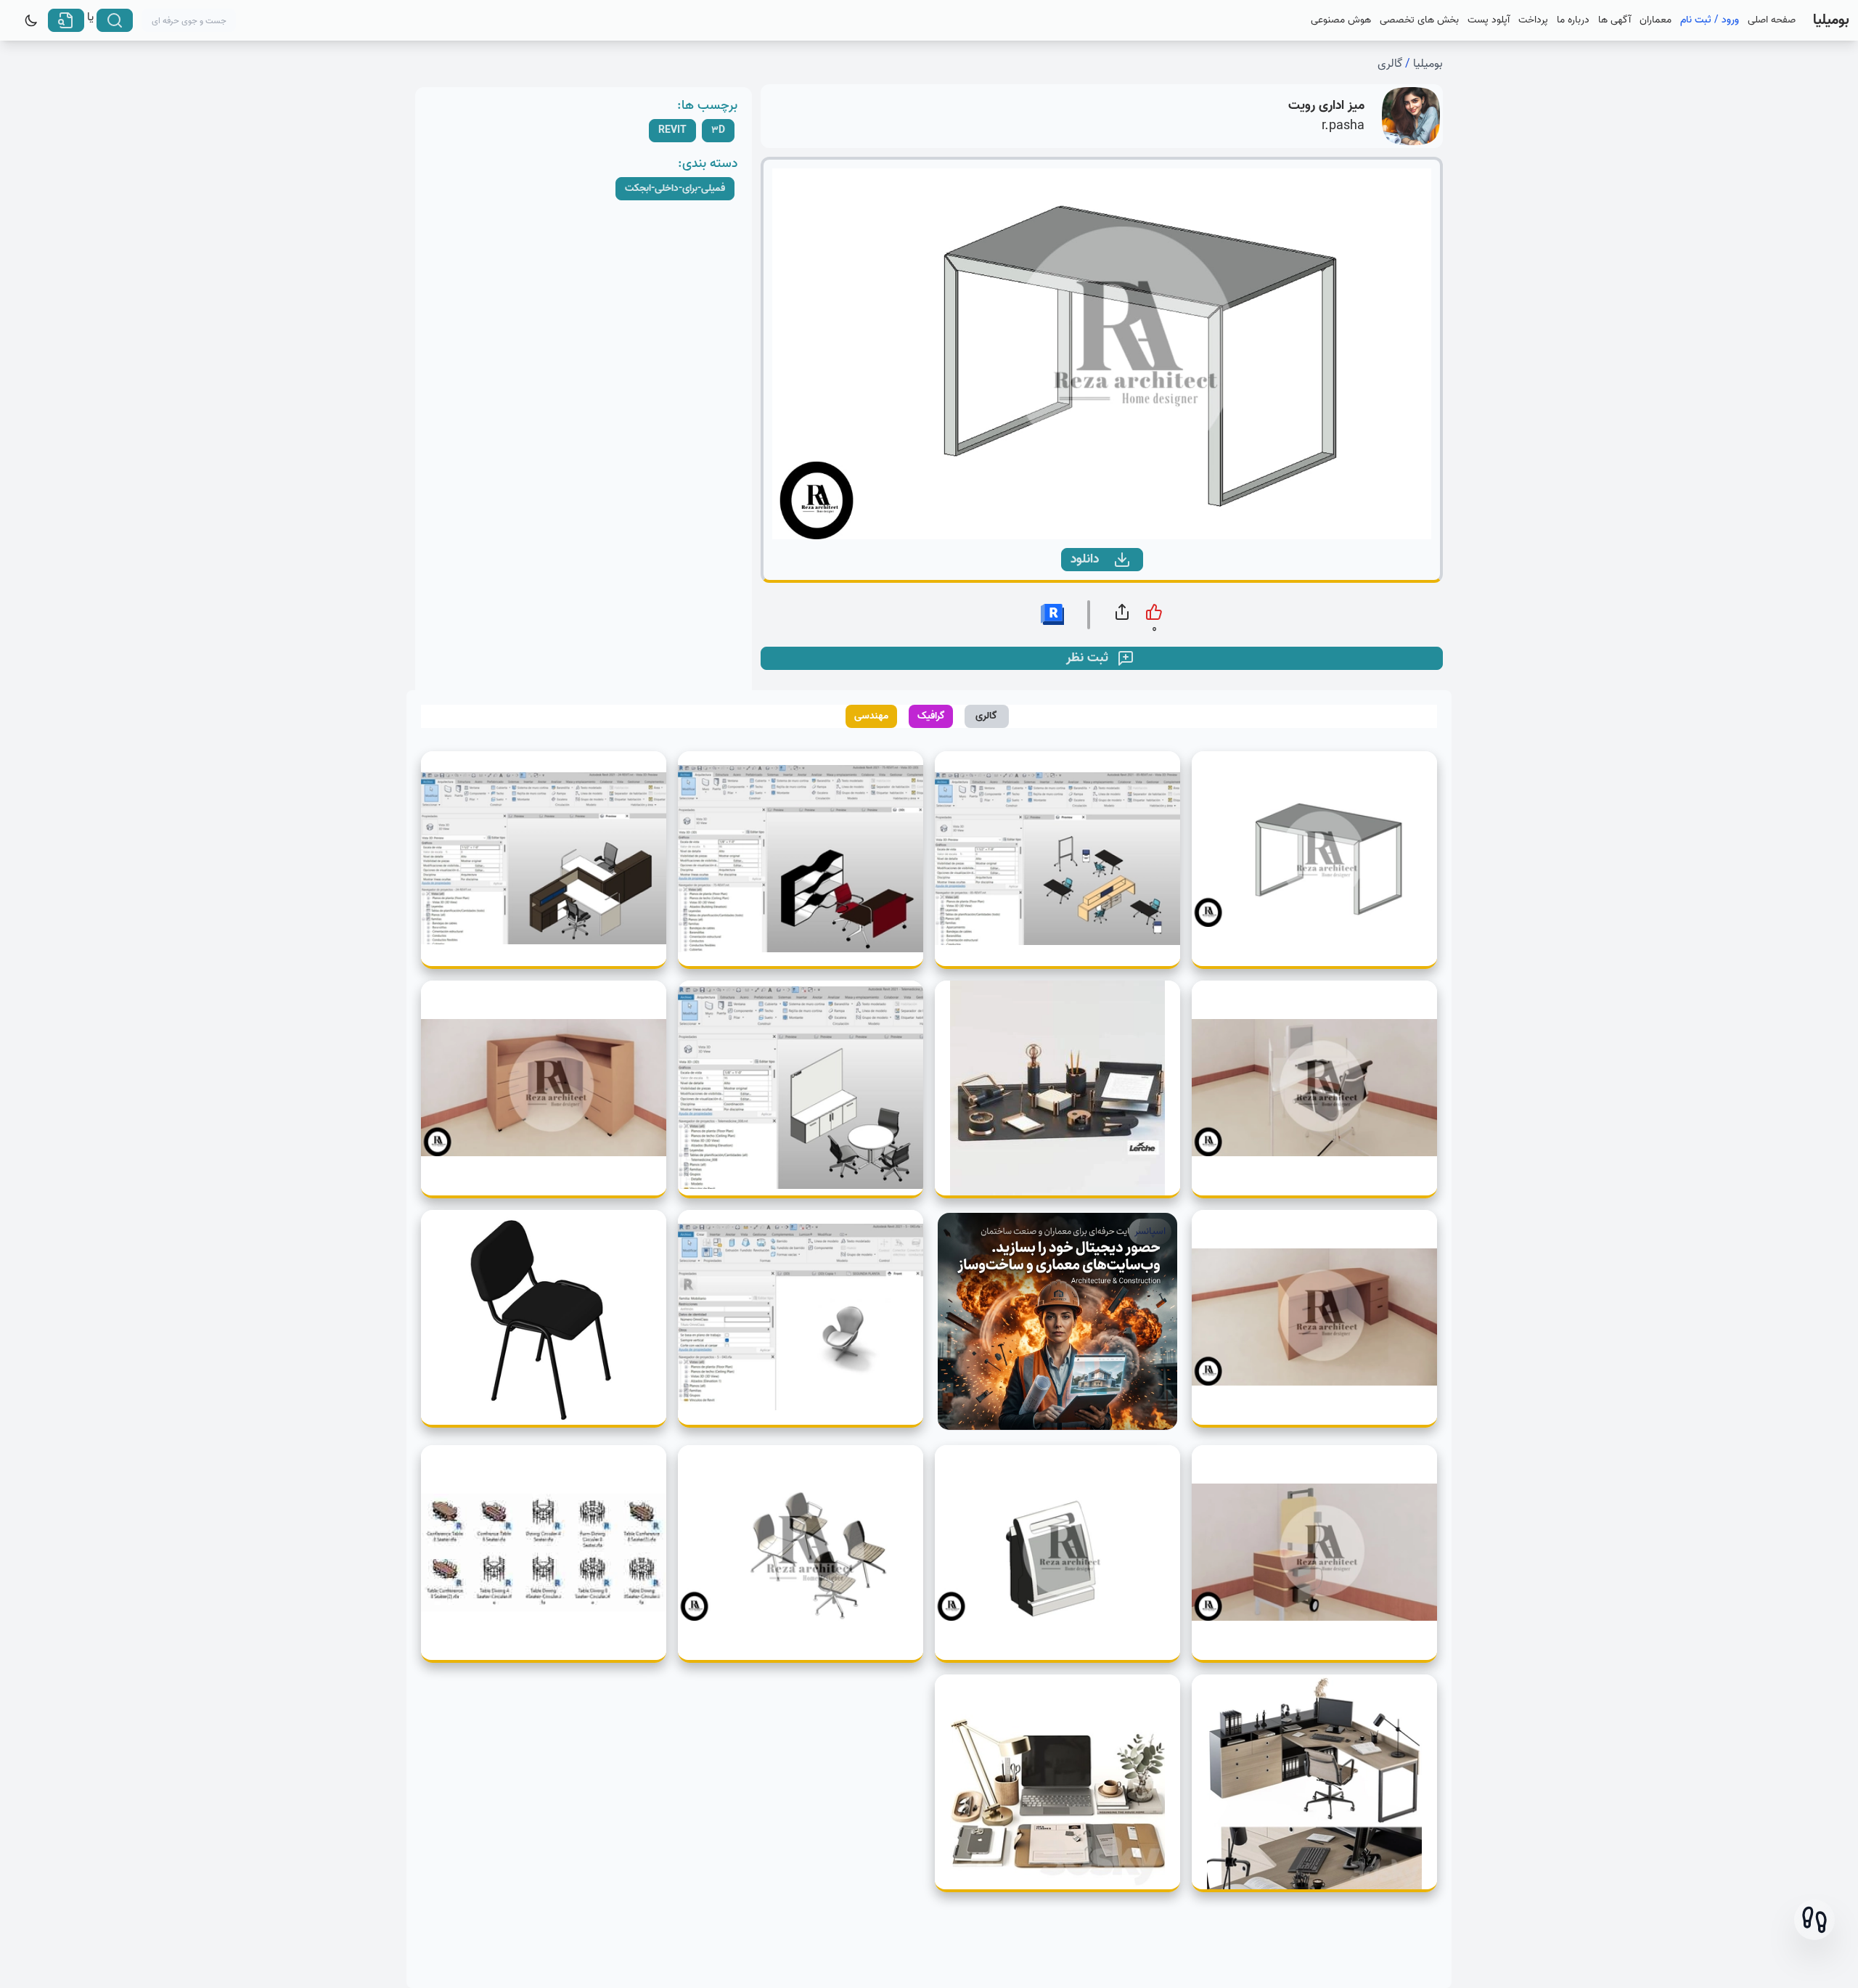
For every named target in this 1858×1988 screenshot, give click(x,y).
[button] (1814, 1920)
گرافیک (931, 716)
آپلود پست (1489, 20)
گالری (1390, 64)
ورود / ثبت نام (1710, 20)
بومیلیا (1428, 64)
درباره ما (1573, 20)
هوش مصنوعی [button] (1341, 20)
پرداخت (1533, 20)
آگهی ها (1615, 20)
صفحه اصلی (1772, 20)
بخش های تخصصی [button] (1419, 20)
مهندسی (871, 716)
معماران (1656, 20)
